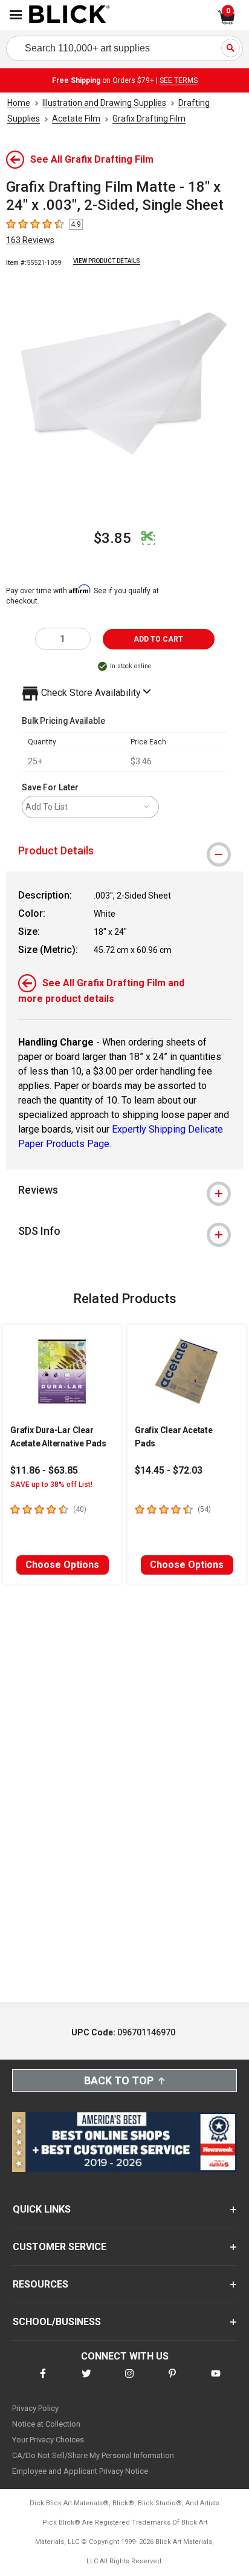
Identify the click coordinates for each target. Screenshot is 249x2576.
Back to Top (119, 2080)
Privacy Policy (35, 2408)
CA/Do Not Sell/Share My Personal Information (93, 2455)
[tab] (124, 851)
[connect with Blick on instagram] (129, 2381)
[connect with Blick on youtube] (216, 2381)
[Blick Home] (70, 15)
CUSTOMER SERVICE (60, 2247)
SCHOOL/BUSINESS (57, 2322)
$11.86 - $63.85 (44, 1470)
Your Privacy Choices (48, 2440)
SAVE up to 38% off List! (51, 1485)
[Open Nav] (16, 15)
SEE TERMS (179, 80)
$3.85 (112, 538)
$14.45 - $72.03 (169, 1470)
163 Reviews (30, 240)
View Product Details (107, 261)
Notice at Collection (46, 2424)
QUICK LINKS (42, 2209)
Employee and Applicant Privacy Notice (80, 2471)
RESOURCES (40, 2284)
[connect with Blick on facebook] (43, 2381)
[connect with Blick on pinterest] (172, 2381)
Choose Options (62, 1565)
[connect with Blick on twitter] (86, 2381)
